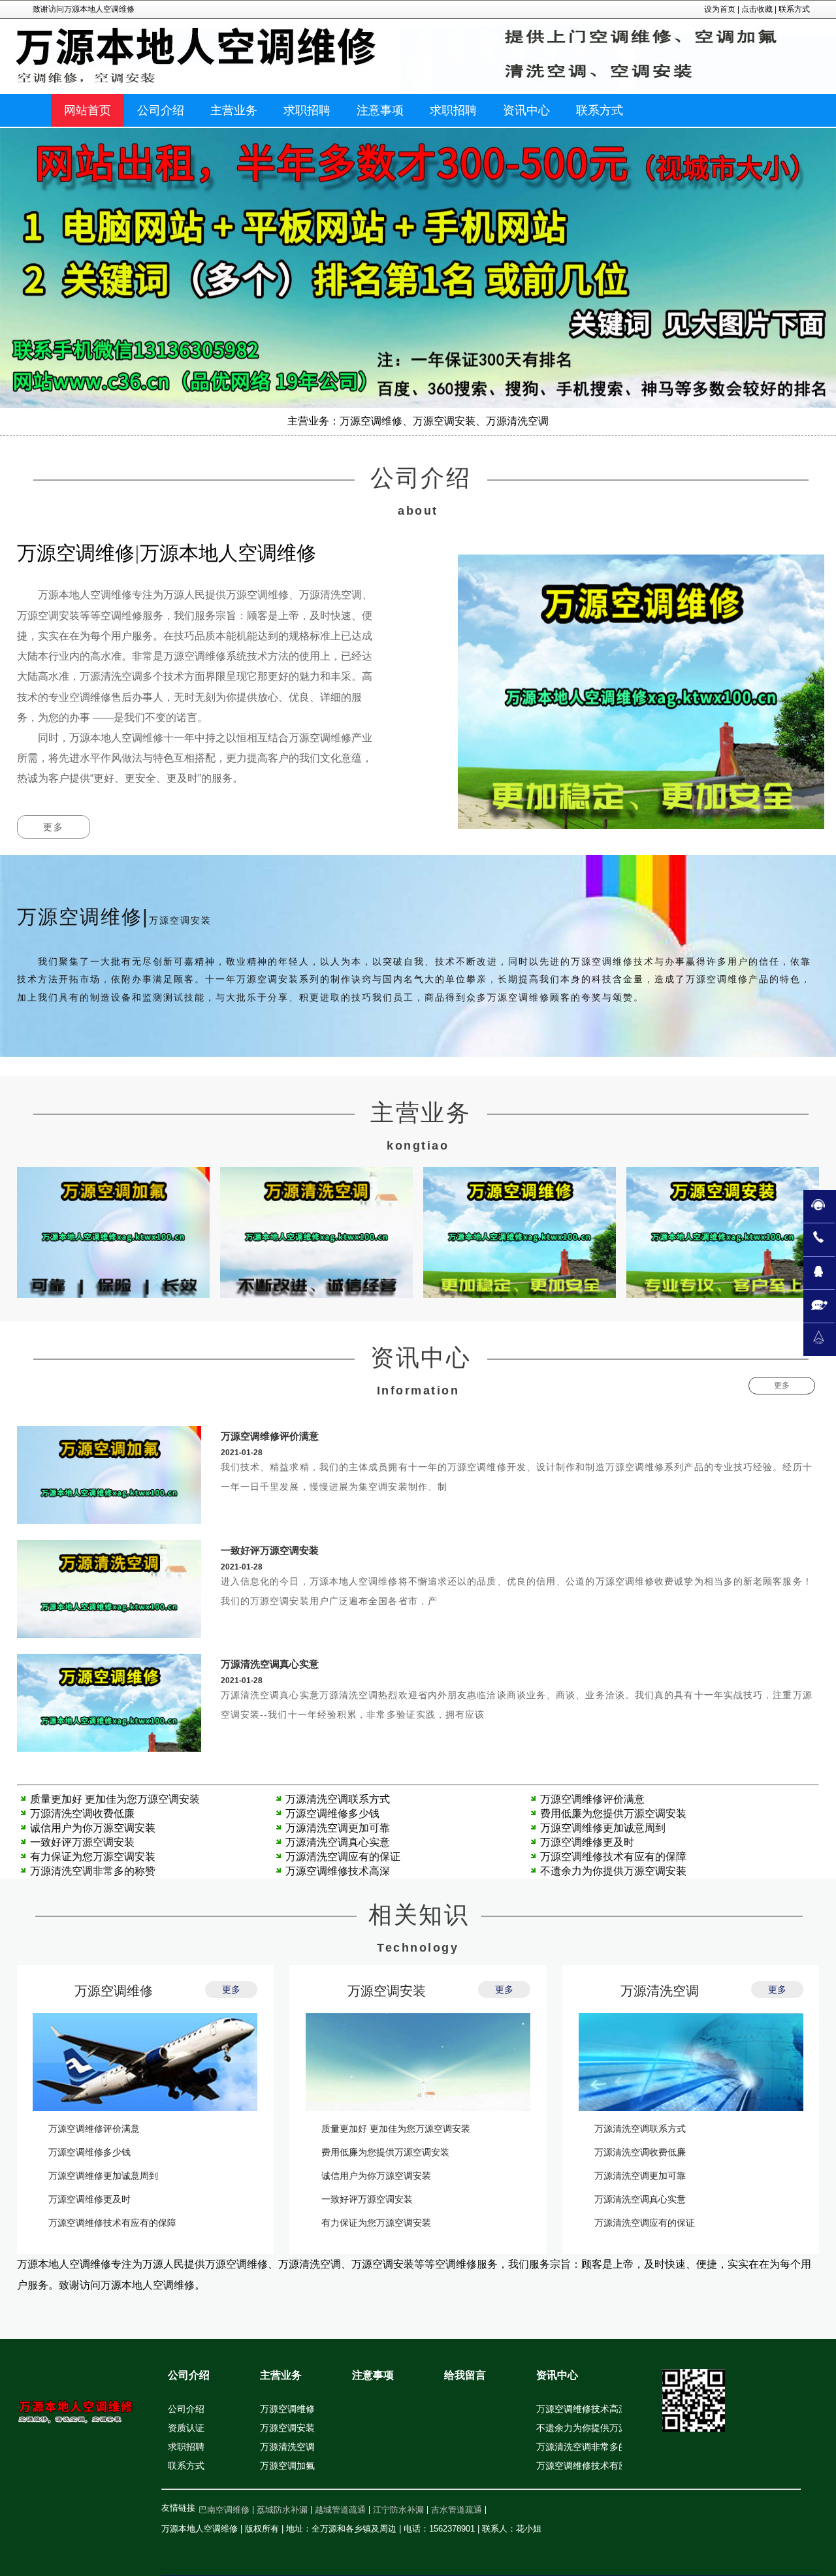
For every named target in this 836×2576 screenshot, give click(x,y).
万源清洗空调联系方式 (338, 1799)
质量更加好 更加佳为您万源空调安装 (115, 1799)
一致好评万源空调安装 (270, 1550)
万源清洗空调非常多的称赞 (93, 1871)
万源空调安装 (387, 1991)
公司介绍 (189, 2375)
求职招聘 (186, 2447)
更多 (54, 827)
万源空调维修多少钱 (332, 1813)
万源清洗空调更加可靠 (338, 1828)
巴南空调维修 (224, 2510)
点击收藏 (757, 9)
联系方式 (794, 9)
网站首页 (88, 110)
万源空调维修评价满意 (270, 1436)
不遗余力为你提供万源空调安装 (613, 1871)
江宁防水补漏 (398, 2510)
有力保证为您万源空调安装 (93, 1857)
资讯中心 (557, 2375)
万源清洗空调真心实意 (270, 1664)
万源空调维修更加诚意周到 (603, 1828)
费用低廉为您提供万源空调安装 (613, 1813)
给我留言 (465, 2375)
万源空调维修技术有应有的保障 (613, 1857)
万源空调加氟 (287, 2466)
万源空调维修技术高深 (338, 1871)
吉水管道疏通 (457, 2510)
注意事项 (373, 2375)
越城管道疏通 (340, 2510)
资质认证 (186, 2428)
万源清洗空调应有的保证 (343, 1857)
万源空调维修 (114, 1991)
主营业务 (281, 2375)
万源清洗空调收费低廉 (82, 1813)
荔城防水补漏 (282, 2510)
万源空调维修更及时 (587, 1842)
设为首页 (720, 9)
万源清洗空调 (660, 1991)
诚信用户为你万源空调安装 (93, 1828)
